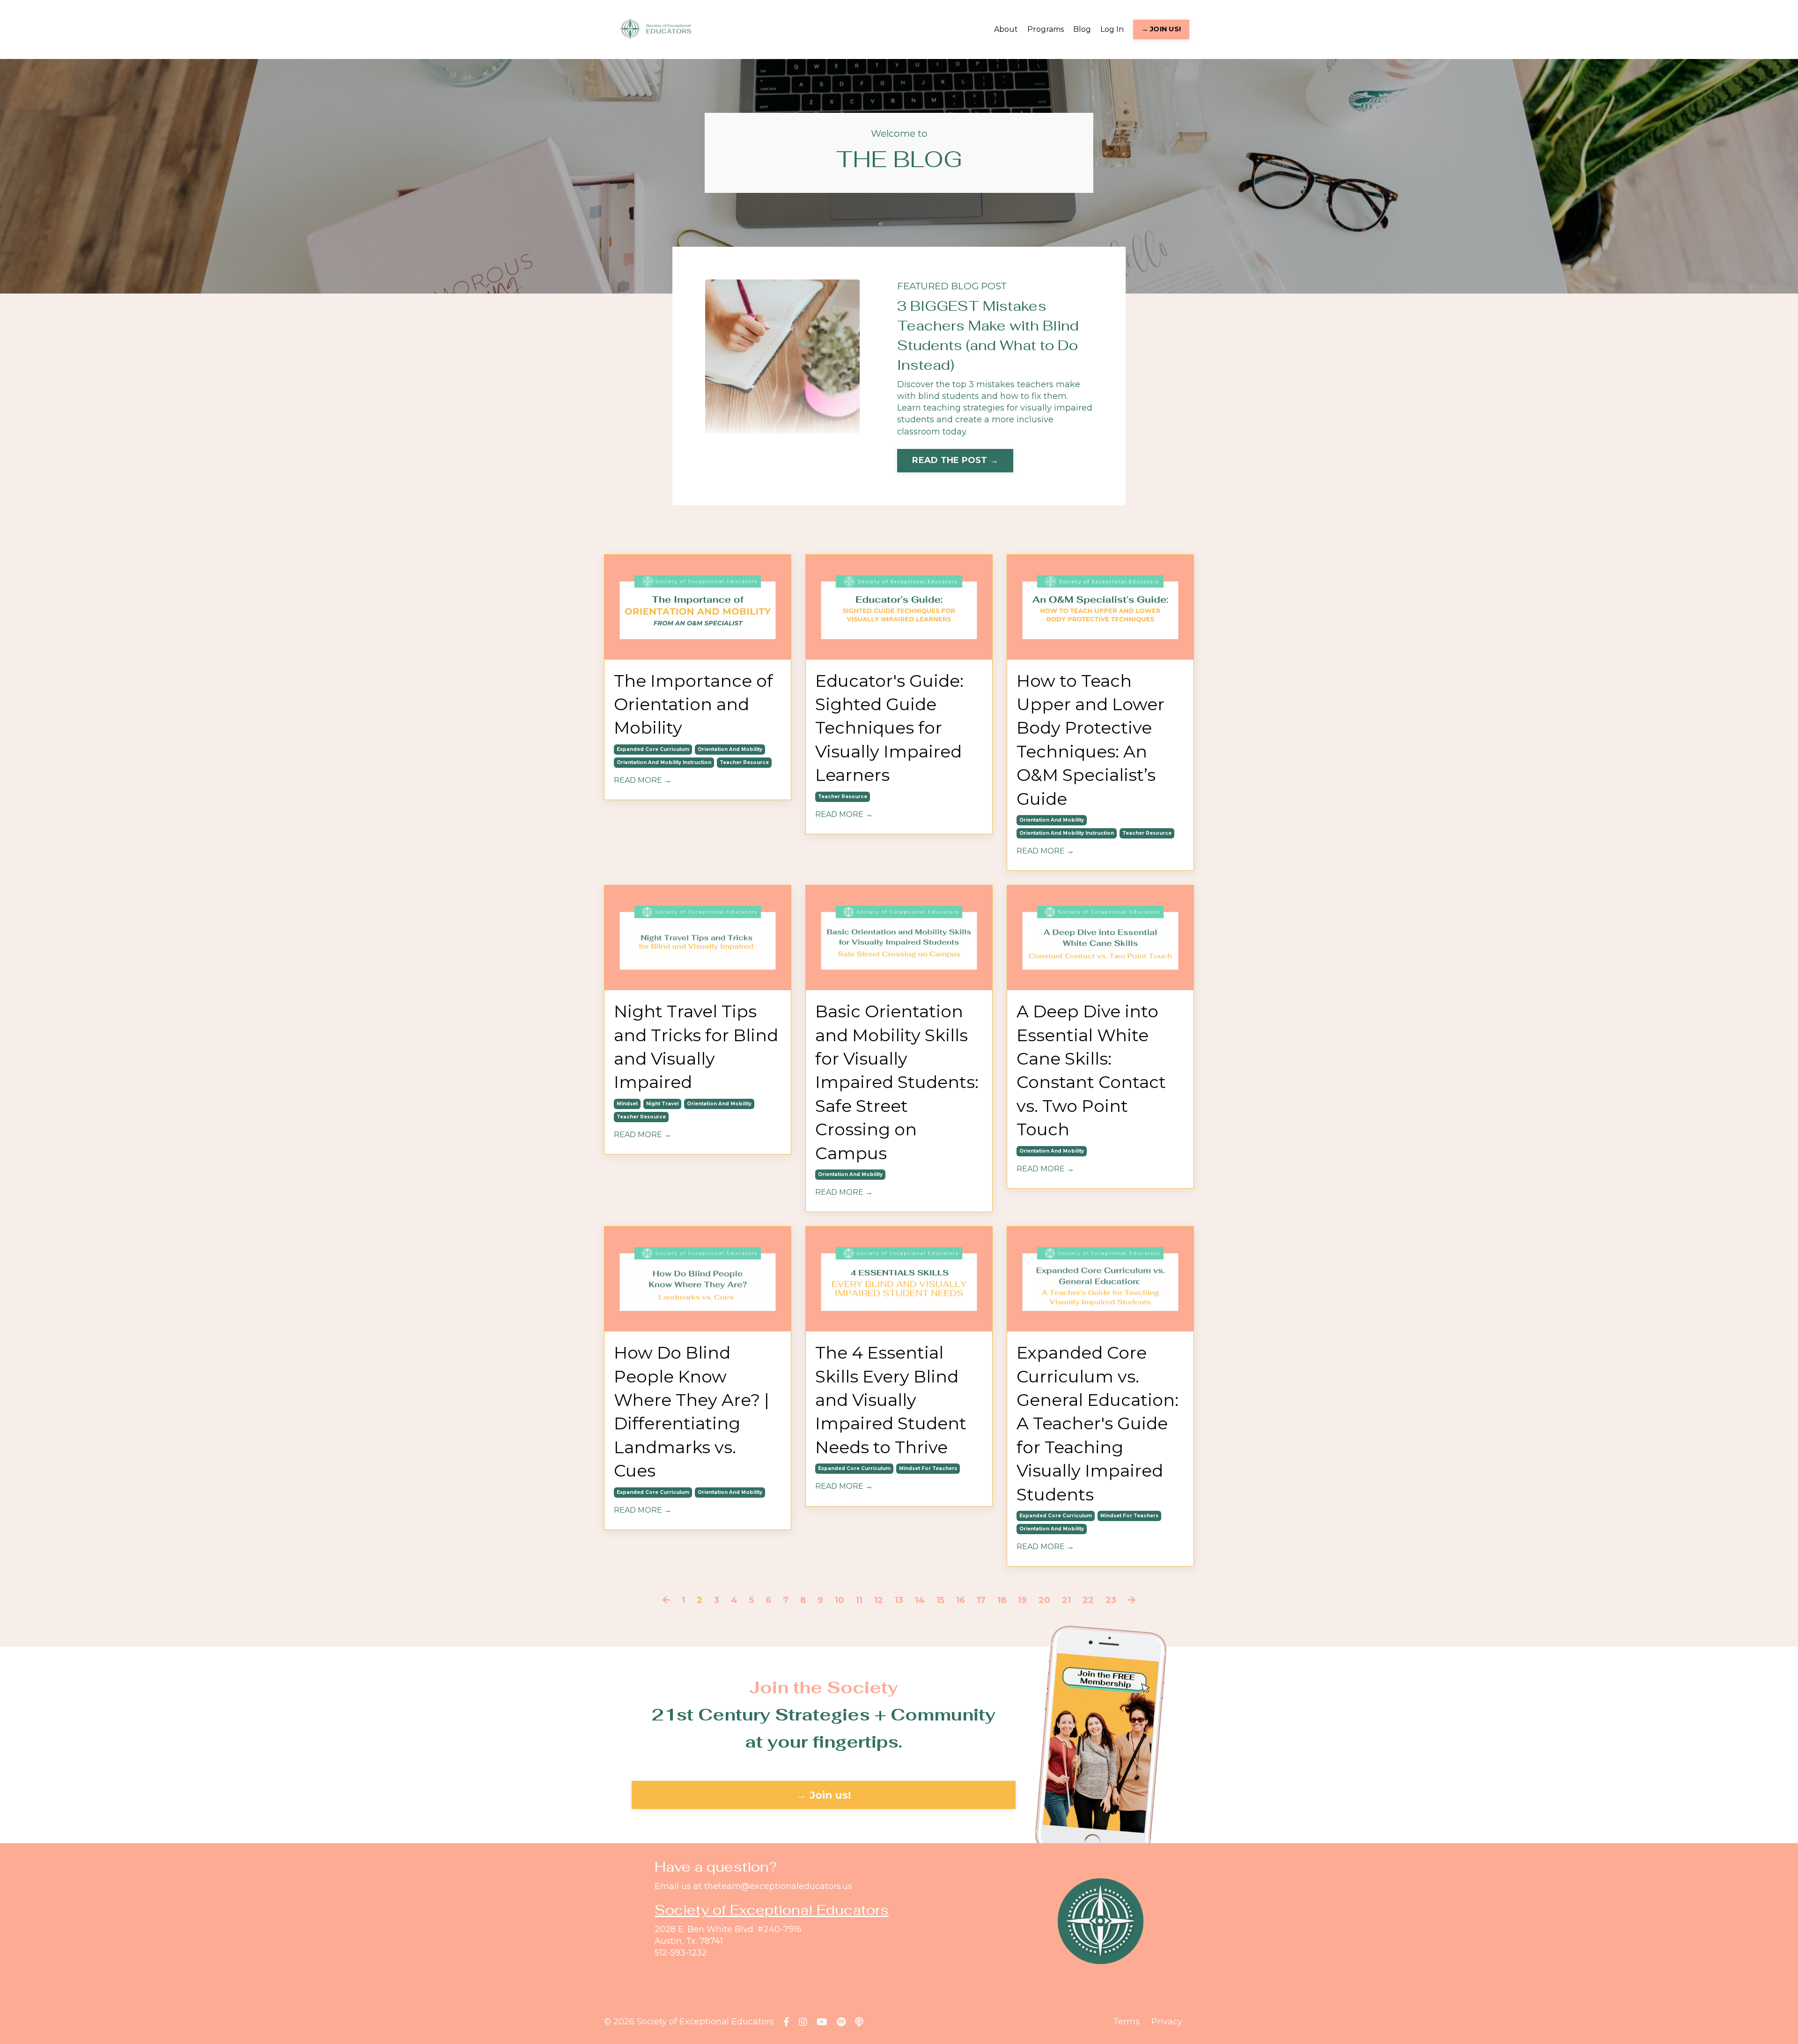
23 (1111, 1600)
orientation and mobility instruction (664, 762)
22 (1088, 1600)
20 (1044, 1600)
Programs (1046, 29)
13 (899, 1600)
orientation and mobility (730, 749)
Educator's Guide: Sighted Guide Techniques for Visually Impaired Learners (889, 728)
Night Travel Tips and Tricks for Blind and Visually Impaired (696, 1047)
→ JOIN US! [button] (1161, 29)
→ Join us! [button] (824, 1795)
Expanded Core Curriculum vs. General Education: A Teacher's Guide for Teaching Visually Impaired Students (1098, 1423)
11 (859, 1600)
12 (879, 1600)
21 (1066, 1600)
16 (961, 1600)
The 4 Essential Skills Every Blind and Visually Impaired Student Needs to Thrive (891, 1400)
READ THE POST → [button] (955, 460)
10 (840, 1600)
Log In (1112, 29)
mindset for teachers (928, 1468)
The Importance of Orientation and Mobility (693, 704)
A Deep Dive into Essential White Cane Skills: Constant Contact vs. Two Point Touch (1091, 1070)
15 (940, 1600)
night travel (662, 1104)
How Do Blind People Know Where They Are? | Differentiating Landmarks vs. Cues (692, 1412)
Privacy (1167, 2022)
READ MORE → (643, 780)
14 (920, 1600)
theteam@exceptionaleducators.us (778, 1886)
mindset (627, 1104)
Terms (1126, 2022)
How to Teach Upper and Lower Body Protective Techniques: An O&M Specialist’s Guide (1091, 740)
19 (1022, 1600)
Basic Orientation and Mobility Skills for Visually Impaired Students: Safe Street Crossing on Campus (897, 1082)
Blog (1082, 29)
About (1006, 29)
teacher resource (744, 762)
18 (1002, 1600)
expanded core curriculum (653, 749)
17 (981, 1600)
